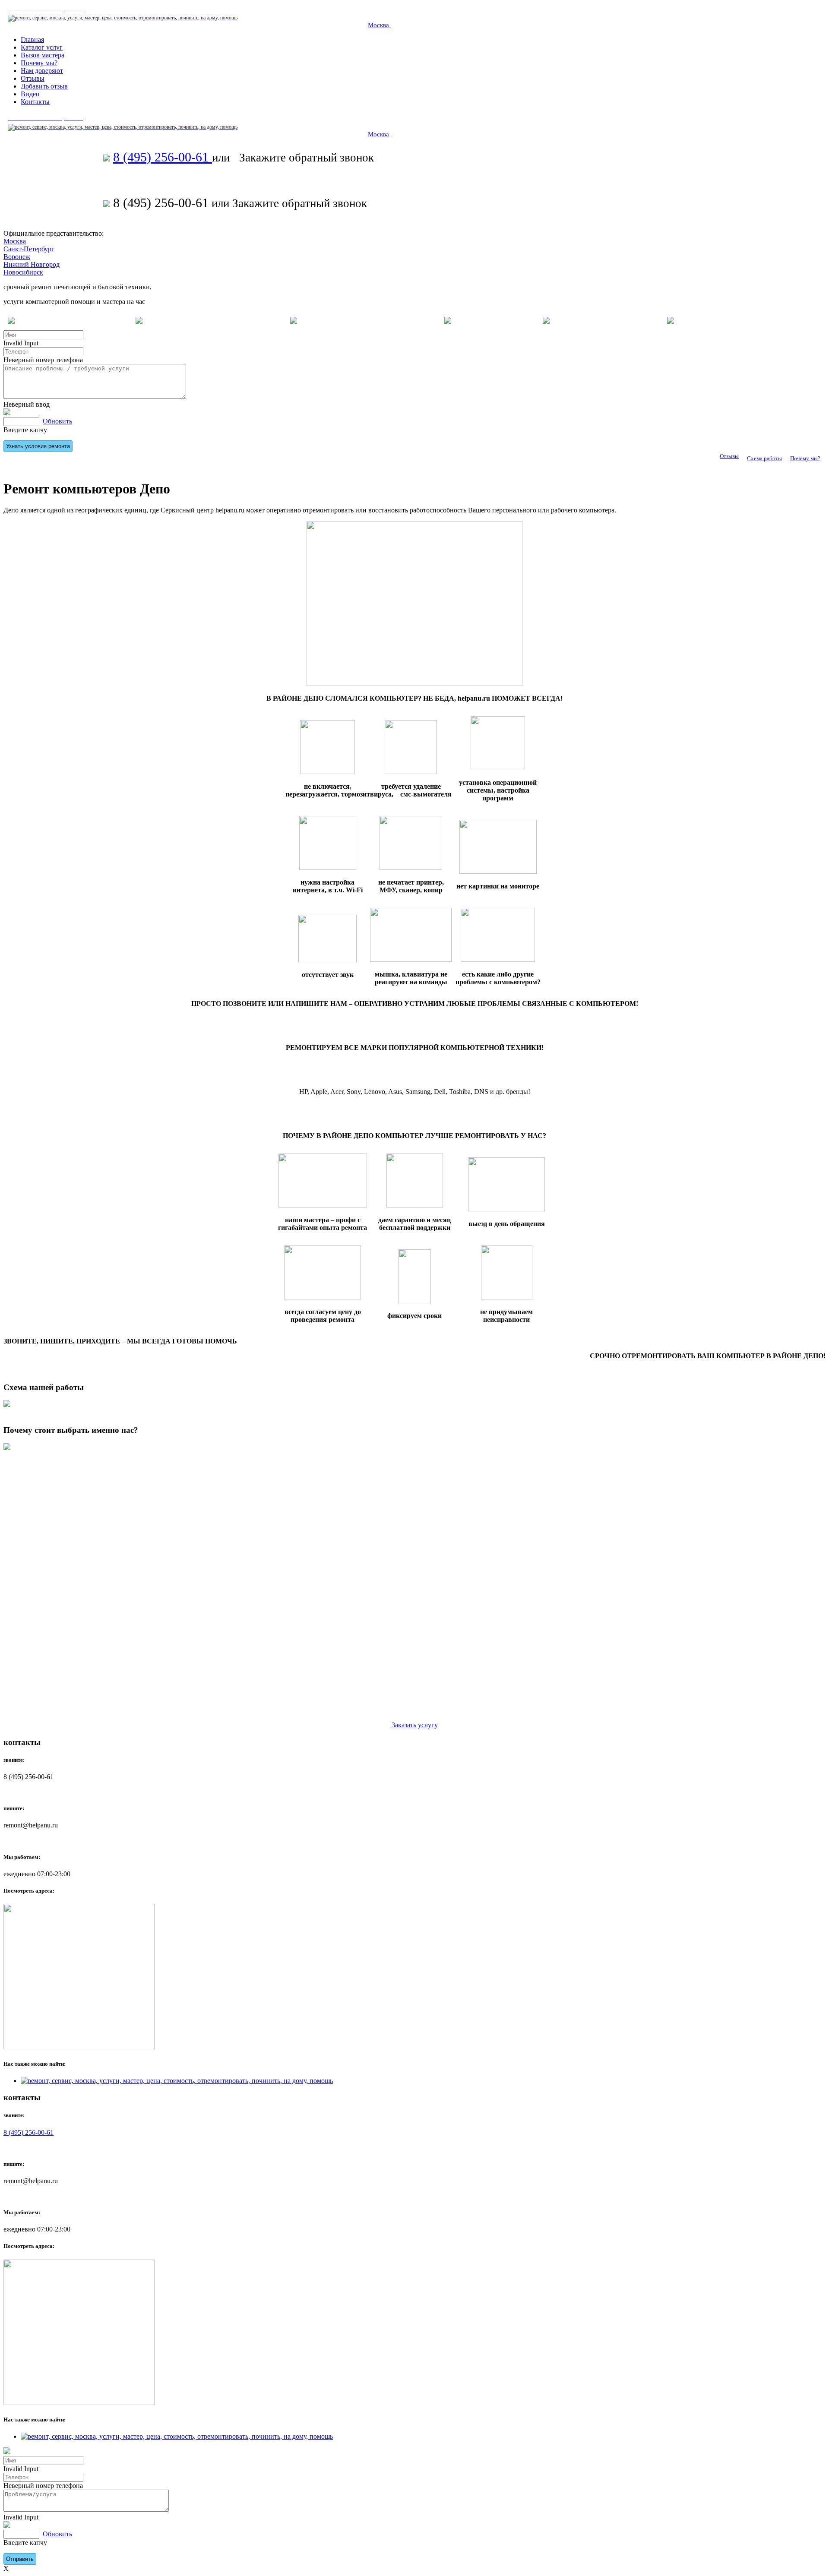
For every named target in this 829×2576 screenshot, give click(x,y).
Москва (379, 25)
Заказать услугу (415, 1725)
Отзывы (729, 456)
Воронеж (17, 257)
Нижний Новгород (32, 264)
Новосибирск (23, 272)
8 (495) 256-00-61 (163, 157)
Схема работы (764, 458)
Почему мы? (805, 458)
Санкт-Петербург (29, 249)
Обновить (57, 421)
